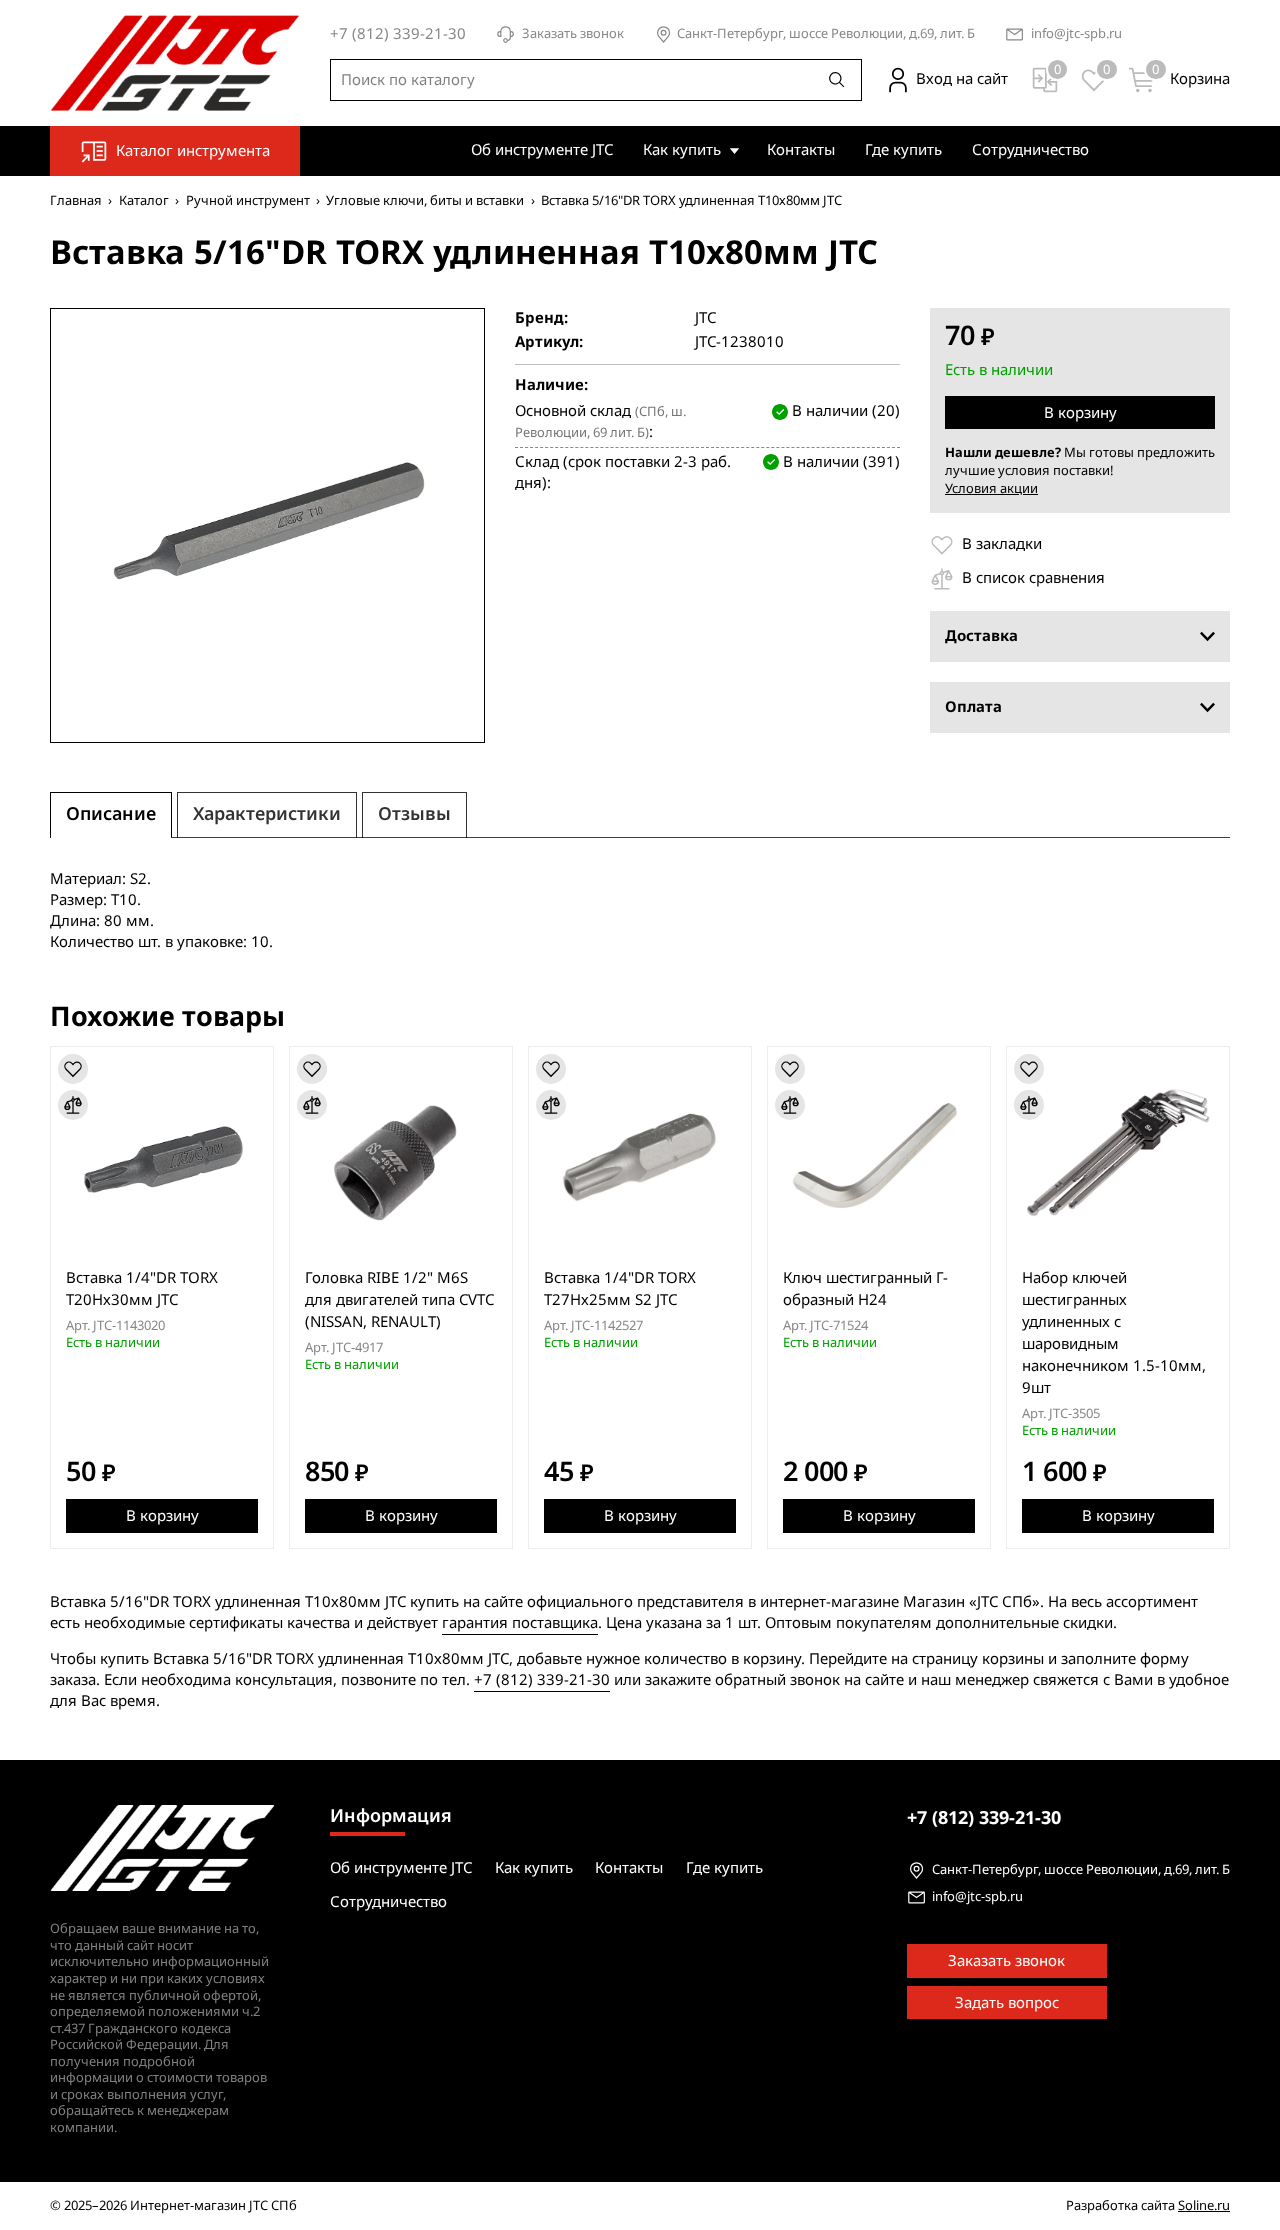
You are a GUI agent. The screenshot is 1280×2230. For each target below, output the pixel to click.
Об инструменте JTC (542, 150)
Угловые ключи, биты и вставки (425, 200)
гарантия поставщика (520, 1623)
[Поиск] (837, 80)
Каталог (144, 200)
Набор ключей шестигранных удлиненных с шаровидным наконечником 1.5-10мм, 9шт (1114, 1333)
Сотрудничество (1030, 150)
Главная (76, 200)
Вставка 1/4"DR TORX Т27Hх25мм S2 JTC (620, 1289)
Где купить (903, 150)
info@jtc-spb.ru (1076, 34)
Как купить (682, 150)
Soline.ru (1204, 2205)
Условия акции (991, 488)
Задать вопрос (1007, 2003)
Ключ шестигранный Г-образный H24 (865, 1289)
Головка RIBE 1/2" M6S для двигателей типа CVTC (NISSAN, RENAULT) (399, 1300)
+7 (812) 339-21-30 (542, 1680)
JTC (705, 318)
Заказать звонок (573, 34)
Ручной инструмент (248, 200)
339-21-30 (984, 1818)
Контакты (801, 150)
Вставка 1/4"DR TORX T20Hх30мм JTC (142, 1289)
